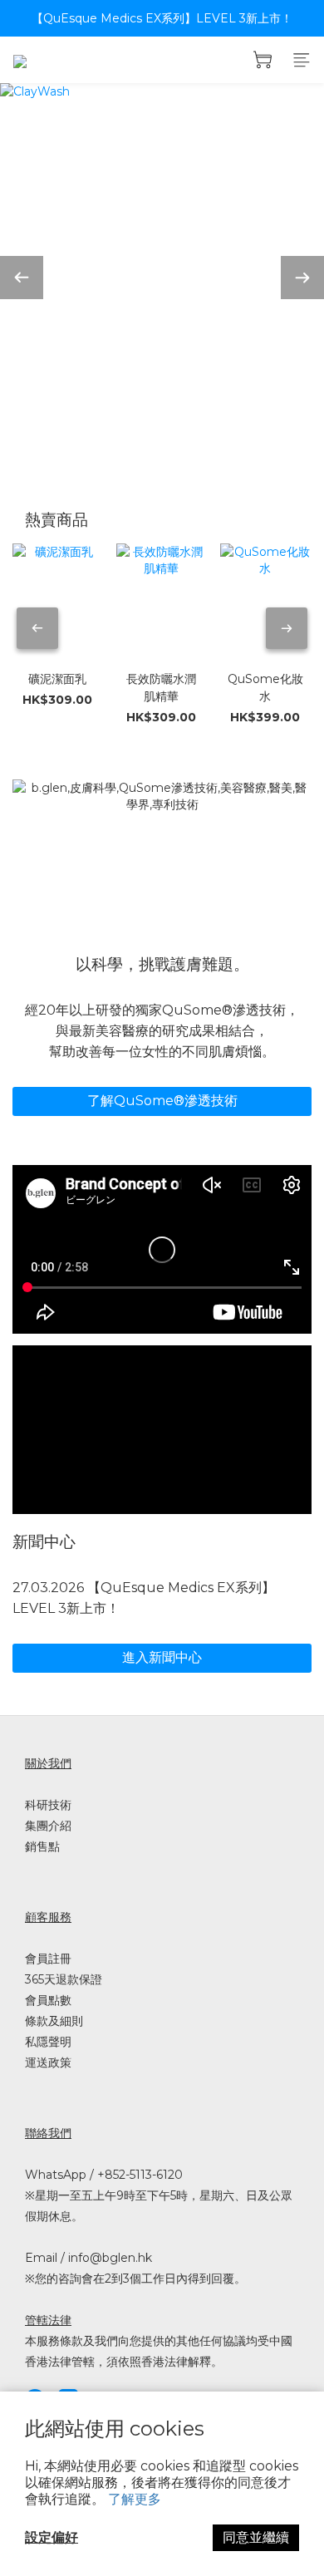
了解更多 (135, 2499)
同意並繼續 (256, 2537)
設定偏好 (52, 2537)
